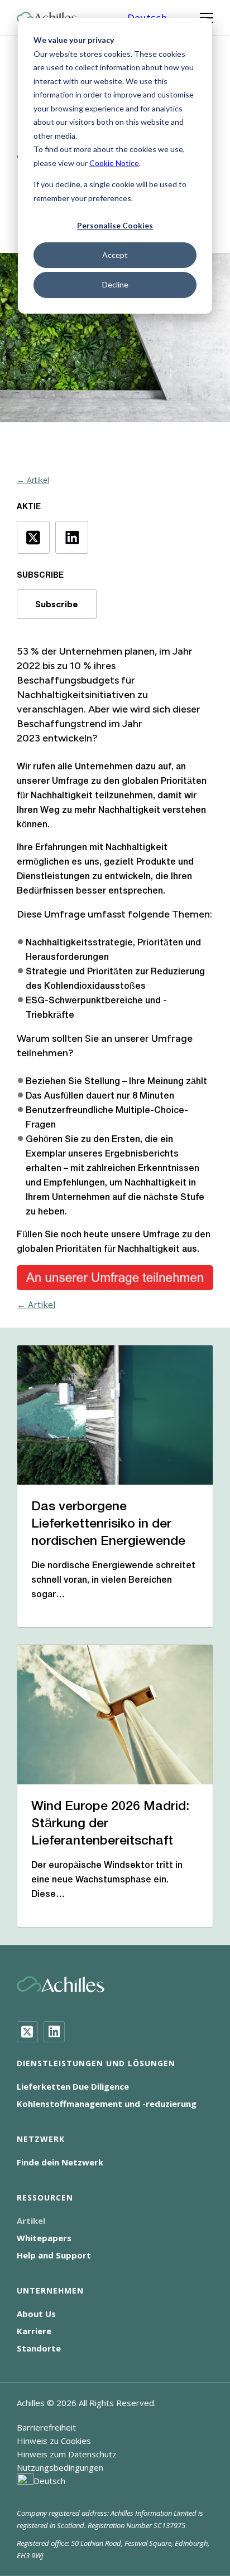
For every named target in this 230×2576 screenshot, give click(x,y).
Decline (115, 284)
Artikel (31, 2221)
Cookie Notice (114, 163)
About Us (36, 2314)
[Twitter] (27, 2032)
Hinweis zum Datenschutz (67, 2454)
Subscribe (57, 604)
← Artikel (33, 480)
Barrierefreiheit (46, 2427)
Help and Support (54, 2255)
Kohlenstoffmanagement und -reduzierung (107, 2104)
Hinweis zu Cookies (54, 2441)
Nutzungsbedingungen (60, 2467)
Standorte (39, 2348)
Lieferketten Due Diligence (73, 2086)
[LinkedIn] (54, 2032)
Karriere (34, 2331)
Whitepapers (44, 2238)
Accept (115, 255)
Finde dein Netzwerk (60, 2162)
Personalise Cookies (115, 225)
